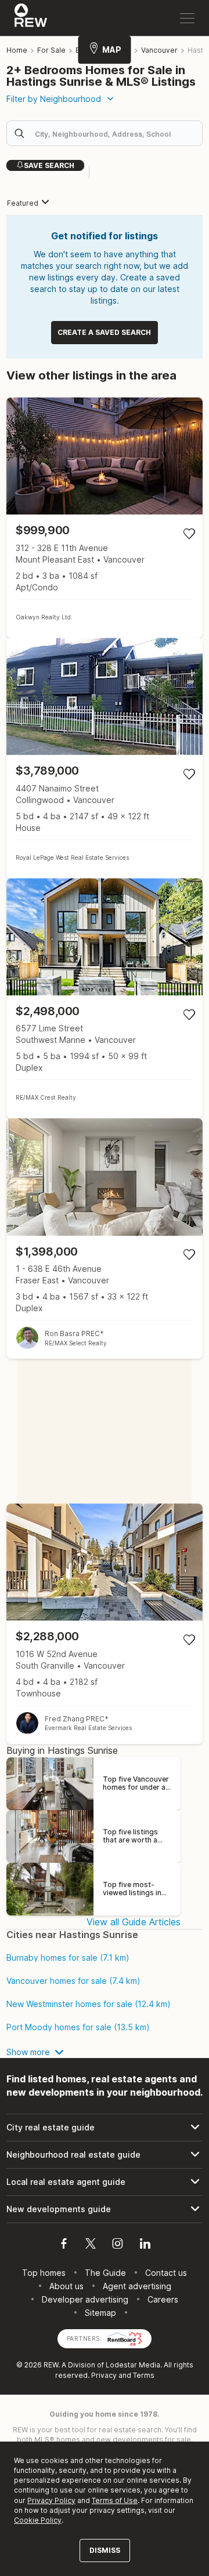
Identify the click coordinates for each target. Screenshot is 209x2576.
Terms (144, 2375)
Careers (163, 2299)
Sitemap (100, 2313)
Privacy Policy (51, 2500)
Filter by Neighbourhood (54, 99)
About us (66, 2286)
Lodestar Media (133, 2365)
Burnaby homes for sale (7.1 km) (68, 1958)
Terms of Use (115, 2500)
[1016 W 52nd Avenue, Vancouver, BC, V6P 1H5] (105, 1624)
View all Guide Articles (134, 1922)
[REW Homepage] (31, 18)
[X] (91, 2245)
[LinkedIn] (145, 2245)
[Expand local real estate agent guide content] (105, 2182)
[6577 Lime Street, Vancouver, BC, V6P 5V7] (105, 999)
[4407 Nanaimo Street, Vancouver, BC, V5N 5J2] (105, 758)
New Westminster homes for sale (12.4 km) (89, 2004)
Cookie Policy (38, 2520)
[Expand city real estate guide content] (105, 2128)
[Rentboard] (125, 2338)
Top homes (44, 2273)
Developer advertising (85, 2299)
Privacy (104, 2375)
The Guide (105, 2273)
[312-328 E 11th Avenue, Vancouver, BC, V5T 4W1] (105, 518)
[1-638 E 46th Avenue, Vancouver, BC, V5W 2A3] (105, 1238)
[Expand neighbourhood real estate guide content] (105, 2155)
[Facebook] (64, 2245)
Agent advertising (137, 2286)
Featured (23, 203)
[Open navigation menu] (187, 18)
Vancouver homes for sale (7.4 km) (73, 1981)
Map (112, 50)
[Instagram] (118, 2245)
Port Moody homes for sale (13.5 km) (78, 2027)
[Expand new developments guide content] (105, 2209)
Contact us (166, 2273)
